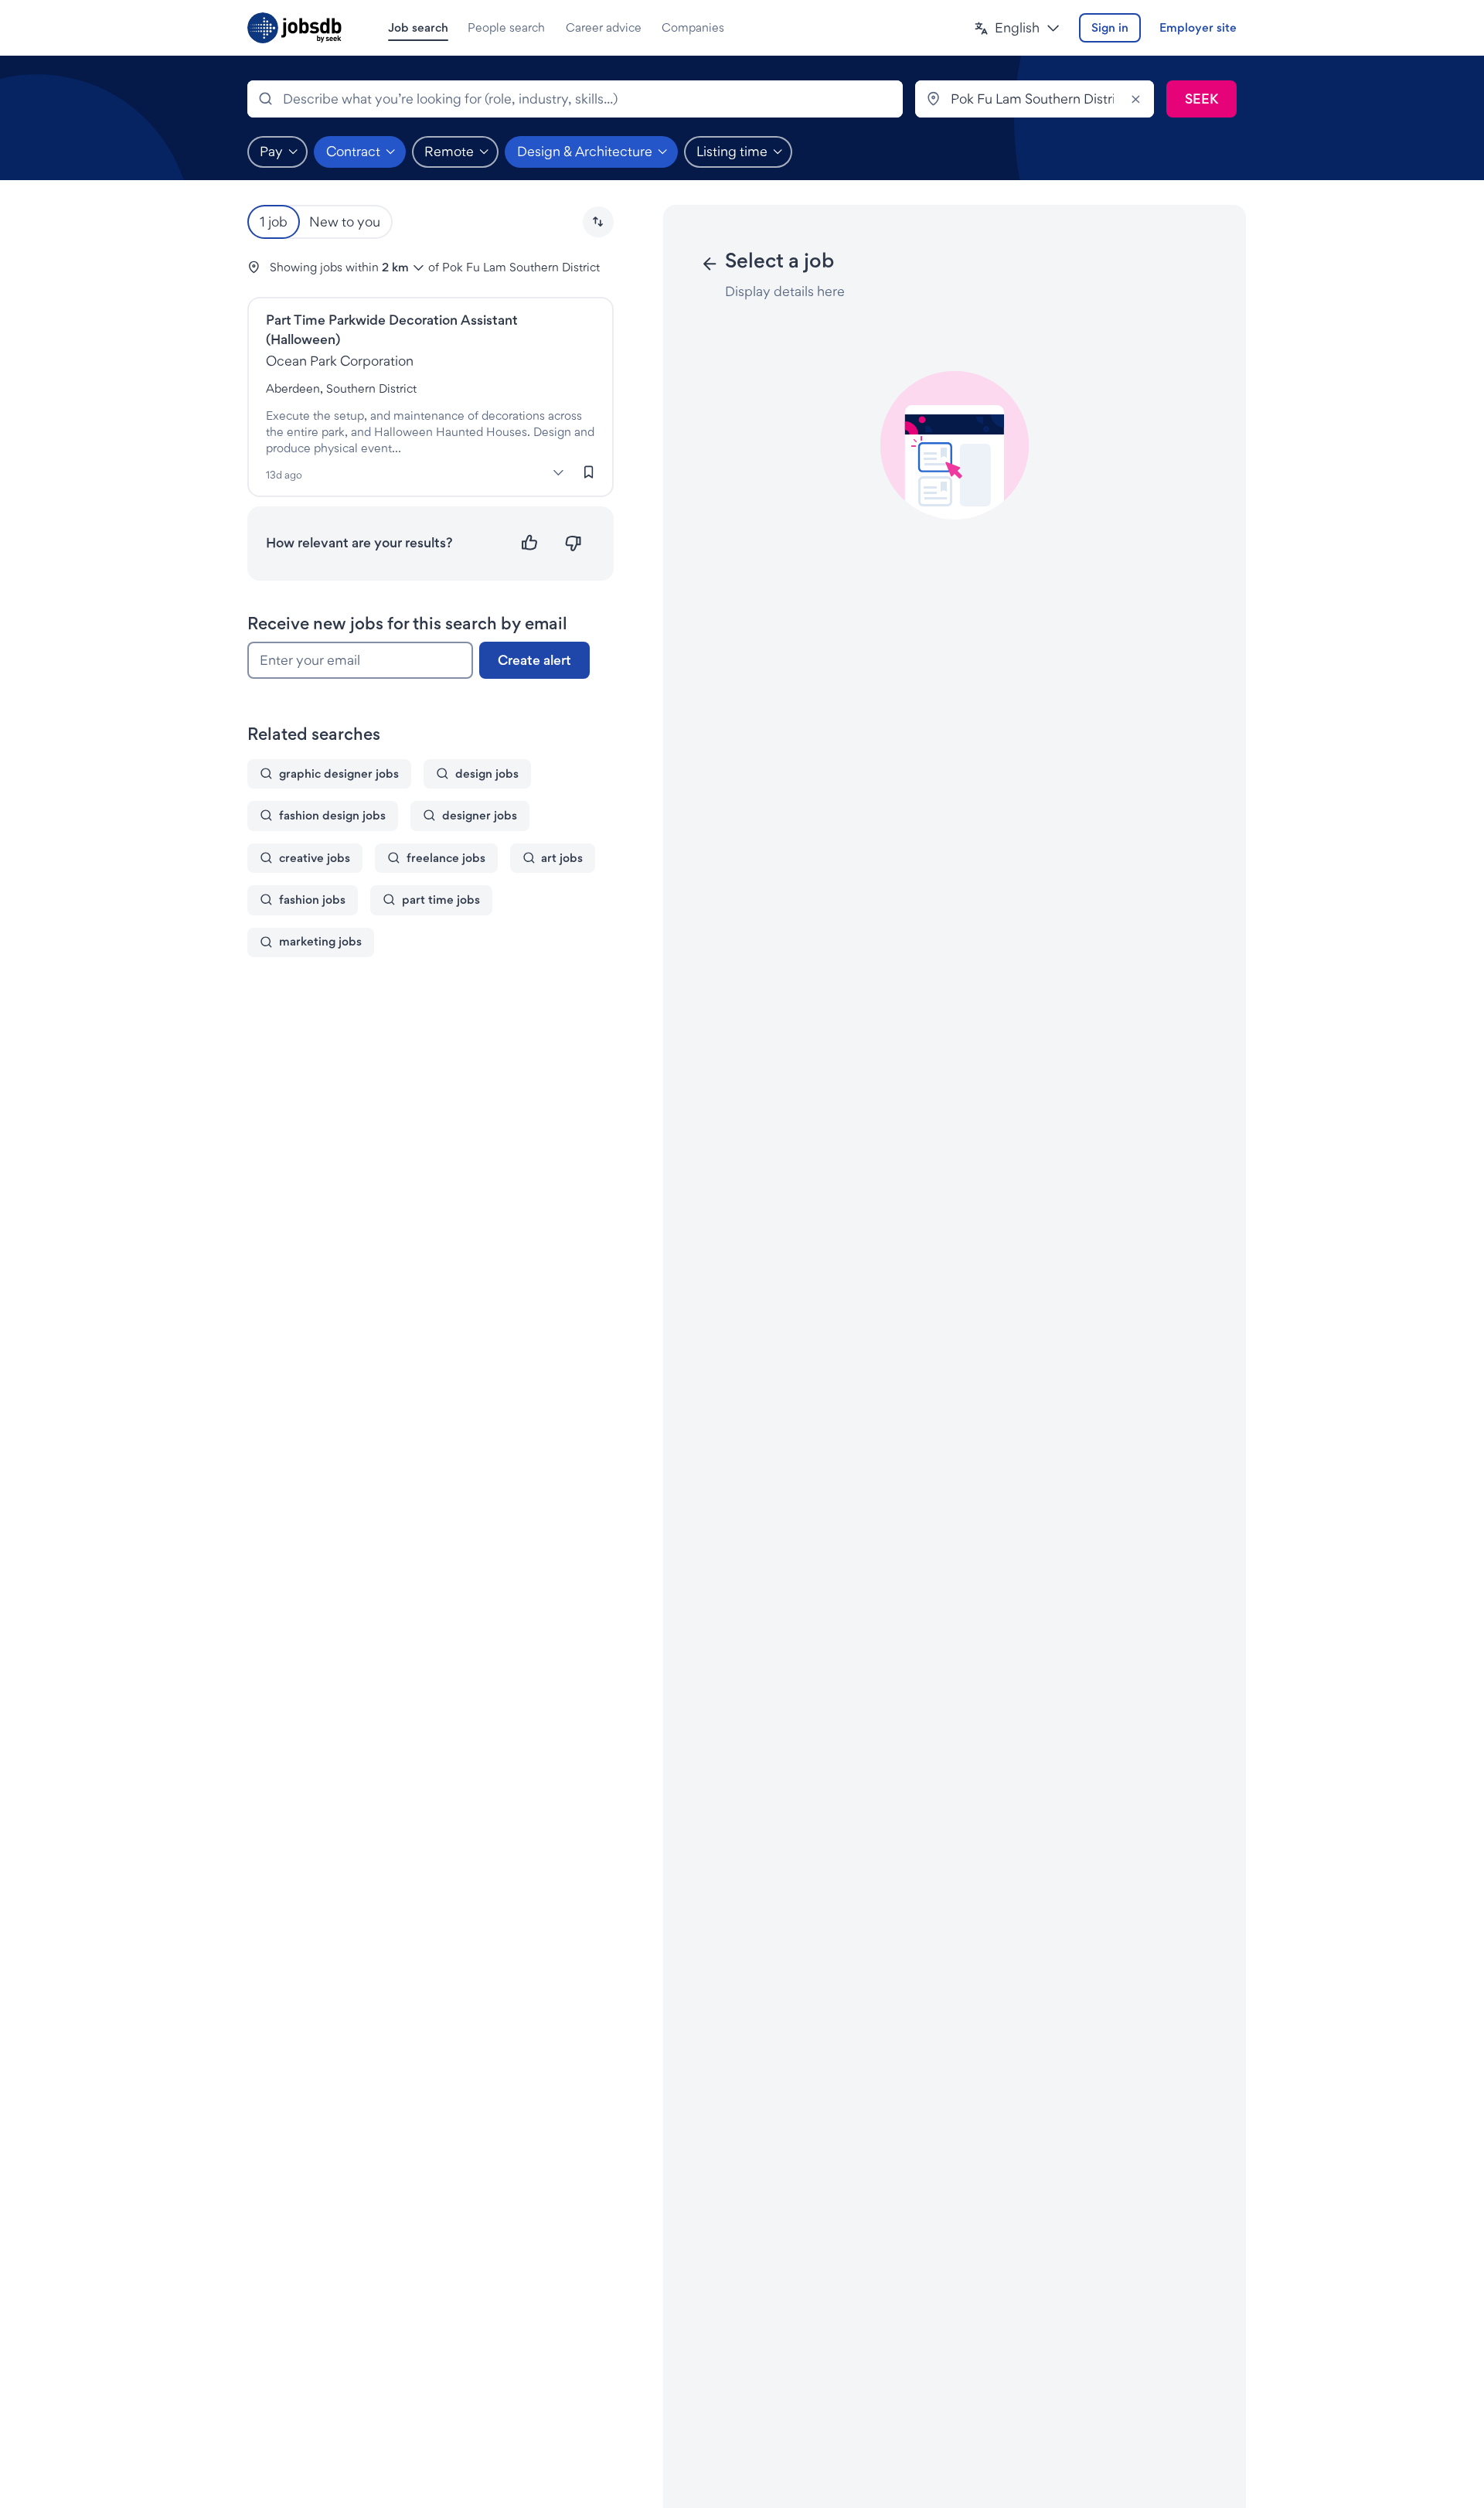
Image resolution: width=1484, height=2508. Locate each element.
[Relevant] (530, 543)
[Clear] (1135, 99)
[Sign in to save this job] (589, 472)
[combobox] (575, 99)
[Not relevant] (573, 543)
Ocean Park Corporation (340, 361)
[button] (1017, 28)
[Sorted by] (598, 222)
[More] (559, 473)
